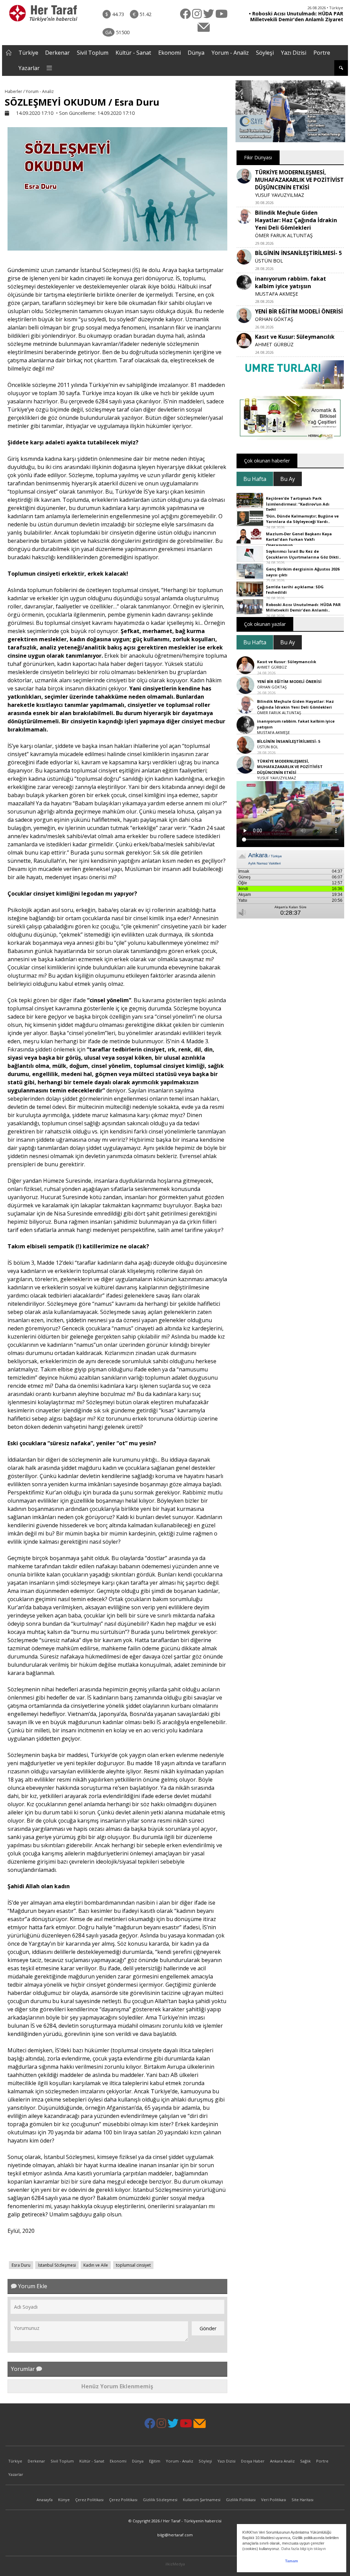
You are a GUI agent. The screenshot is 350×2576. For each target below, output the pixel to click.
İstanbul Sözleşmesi (57, 2265)
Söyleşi (265, 53)
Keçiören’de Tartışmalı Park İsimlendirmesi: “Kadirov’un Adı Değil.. (298, 504)
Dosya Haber (253, 2461)
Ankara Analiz (282, 2461)
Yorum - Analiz (230, 53)
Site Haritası (302, 2500)
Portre (322, 53)
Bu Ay (288, 479)
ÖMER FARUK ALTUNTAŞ (284, 235)
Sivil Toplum (93, 53)
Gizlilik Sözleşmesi (160, 2500)
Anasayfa (45, 2500)
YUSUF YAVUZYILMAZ (280, 195)
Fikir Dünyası (258, 157)
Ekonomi (170, 53)
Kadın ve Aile (96, 2265)
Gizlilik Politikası (241, 2500)
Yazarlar (29, 68)
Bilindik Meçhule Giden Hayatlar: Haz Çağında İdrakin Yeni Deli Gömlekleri (296, 220)
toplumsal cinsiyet (133, 2265)
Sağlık (305, 2461)
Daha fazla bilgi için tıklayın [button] (304, 2549)
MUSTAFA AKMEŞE (277, 294)
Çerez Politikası (89, 2500)
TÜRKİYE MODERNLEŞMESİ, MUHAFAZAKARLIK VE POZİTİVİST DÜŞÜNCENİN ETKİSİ (299, 180)
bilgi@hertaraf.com (175, 2535)
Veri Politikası (274, 2500)
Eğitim (155, 2461)
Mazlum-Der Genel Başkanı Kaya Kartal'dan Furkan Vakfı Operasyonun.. (299, 539)
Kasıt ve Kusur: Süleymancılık (295, 337)
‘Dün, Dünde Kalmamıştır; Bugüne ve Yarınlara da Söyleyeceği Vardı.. (302, 519)
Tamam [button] (292, 2561)
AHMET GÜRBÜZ (274, 344)
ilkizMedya (175, 2564)
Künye (64, 2500)
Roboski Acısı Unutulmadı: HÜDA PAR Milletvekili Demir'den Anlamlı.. (303, 607)
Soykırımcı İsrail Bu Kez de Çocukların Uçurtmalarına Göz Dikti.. (303, 554)
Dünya (196, 53)
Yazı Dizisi (294, 53)
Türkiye (28, 53)
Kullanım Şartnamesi (202, 2500)
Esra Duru (21, 2265)
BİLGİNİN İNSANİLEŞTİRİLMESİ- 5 (298, 253)
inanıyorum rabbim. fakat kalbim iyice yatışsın (291, 282)
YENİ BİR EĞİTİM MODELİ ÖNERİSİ (299, 311)
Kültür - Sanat (133, 53)
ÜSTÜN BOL (269, 261)
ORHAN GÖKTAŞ (274, 319)
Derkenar (57, 53)
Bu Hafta (255, 479)
